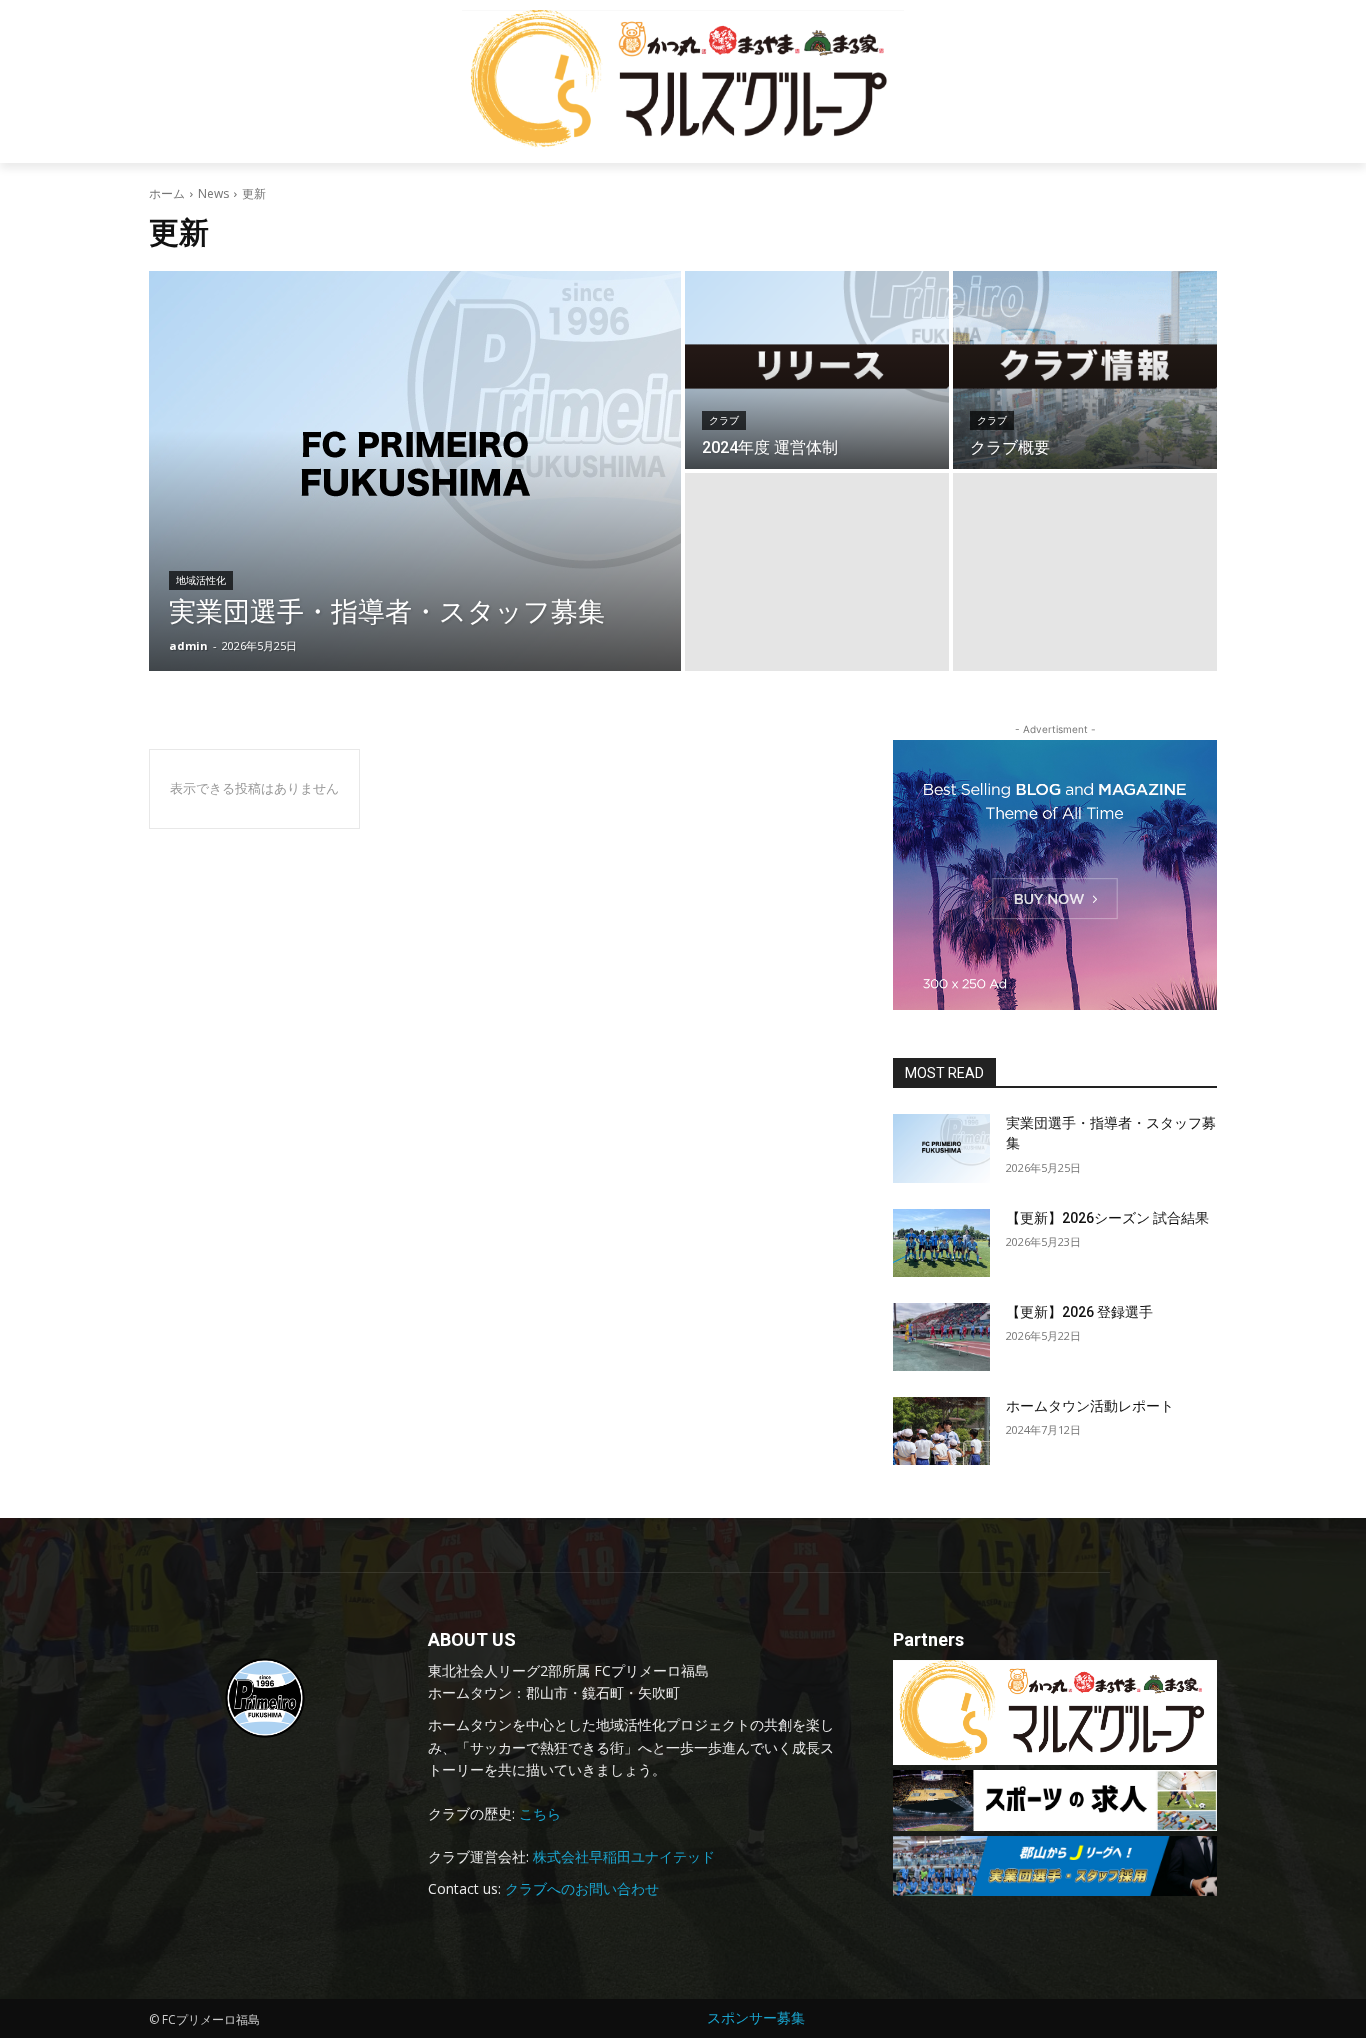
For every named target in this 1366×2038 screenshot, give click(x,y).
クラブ (724, 420)
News (213, 193)
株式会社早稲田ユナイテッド (624, 1856)
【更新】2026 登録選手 (1079, 1312)
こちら (540, 1813)
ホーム (167, 193)
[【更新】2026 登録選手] (941, 1337)
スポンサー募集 (756, 2017)
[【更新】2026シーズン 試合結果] (941, 1243)
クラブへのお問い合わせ (582, 1888)
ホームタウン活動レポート (1090, 1406)
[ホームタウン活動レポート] (941, 1431)
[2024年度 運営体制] (817, 370)
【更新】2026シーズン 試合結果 (1107, 1218)
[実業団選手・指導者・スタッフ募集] (415, 471)
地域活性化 (201, 580)
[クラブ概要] (1085, 370)
